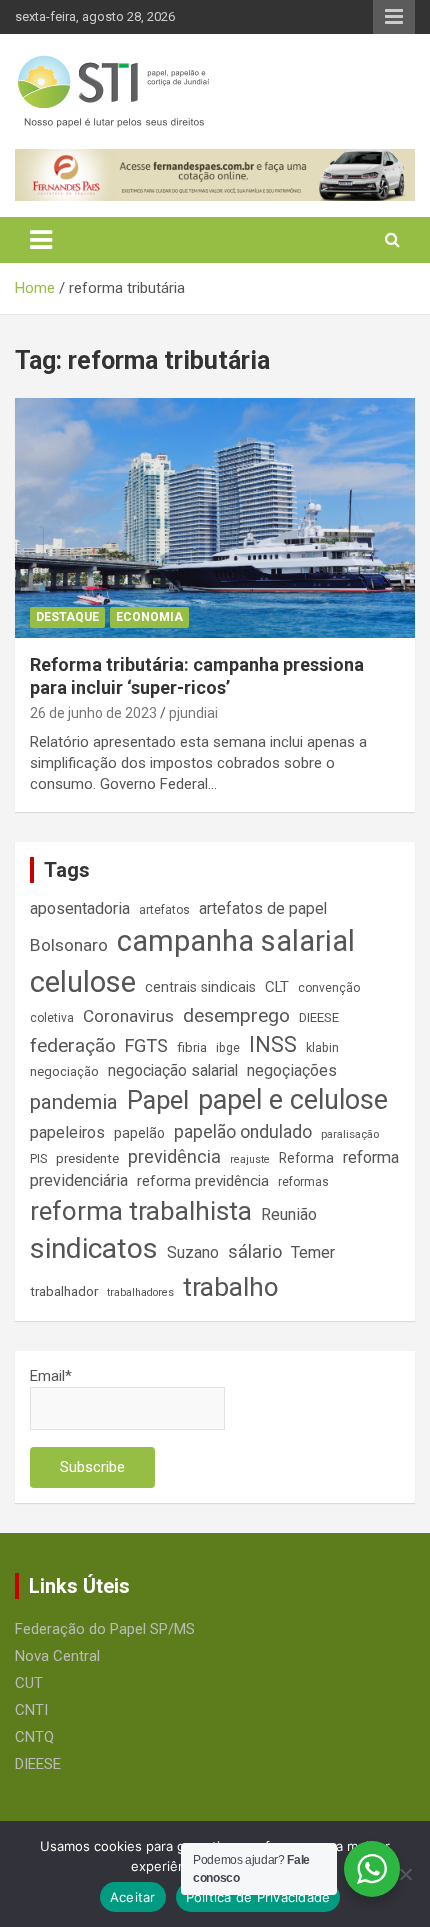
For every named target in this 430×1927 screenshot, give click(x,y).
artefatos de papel (263, 908)
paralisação (350, 1134)
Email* (51, 1376)
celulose (83, 982)
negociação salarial (173, 1070)
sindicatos (94, 1248)
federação (73, 1045)
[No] (405, 1874)
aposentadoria (80, 908)
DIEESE (319, 1017)
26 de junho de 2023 (93, 713)
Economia (149, 617)
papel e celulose (293, 1100)
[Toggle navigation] (41, 240)
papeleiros (67, 1132)
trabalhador (64, 1291)
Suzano (193, 1252)
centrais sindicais (200, 987)
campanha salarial (236, 941)
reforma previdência (203, 1181)
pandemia (74, 1102)
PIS (38, 1159)
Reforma (306, 1158)
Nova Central (57, 1656)
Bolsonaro (69, 945)
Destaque (67, 617)
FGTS (146, 1045)
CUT (29, 1683)
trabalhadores (140, 1292)
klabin (322, 1048)
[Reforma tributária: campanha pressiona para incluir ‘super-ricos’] (215, 517)
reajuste (250, 1159)
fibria (192, 1047)
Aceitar (133, 1897)
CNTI (31, 1710)
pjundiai (193, 713)
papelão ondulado (243, 1132)
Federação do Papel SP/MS (105, 1629)
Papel (158, 1100)
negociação (64, 1071)
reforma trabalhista (141, 1211)
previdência (174, 1156)
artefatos (164, 910)
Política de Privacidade (258, 1897)
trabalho (231, 1287)
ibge (228, 1048)
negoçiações (292, 1070)
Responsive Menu (394, 17)
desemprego (236, 1015)
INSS (273, 1044)
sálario (255, 1251)
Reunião (289, 1214)
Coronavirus (128, 1016)
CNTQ (34, 1737)
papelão (139, 1133)
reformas (303, 1182)
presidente (87, 1158)
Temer (313, 1252)
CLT (277, 987)
